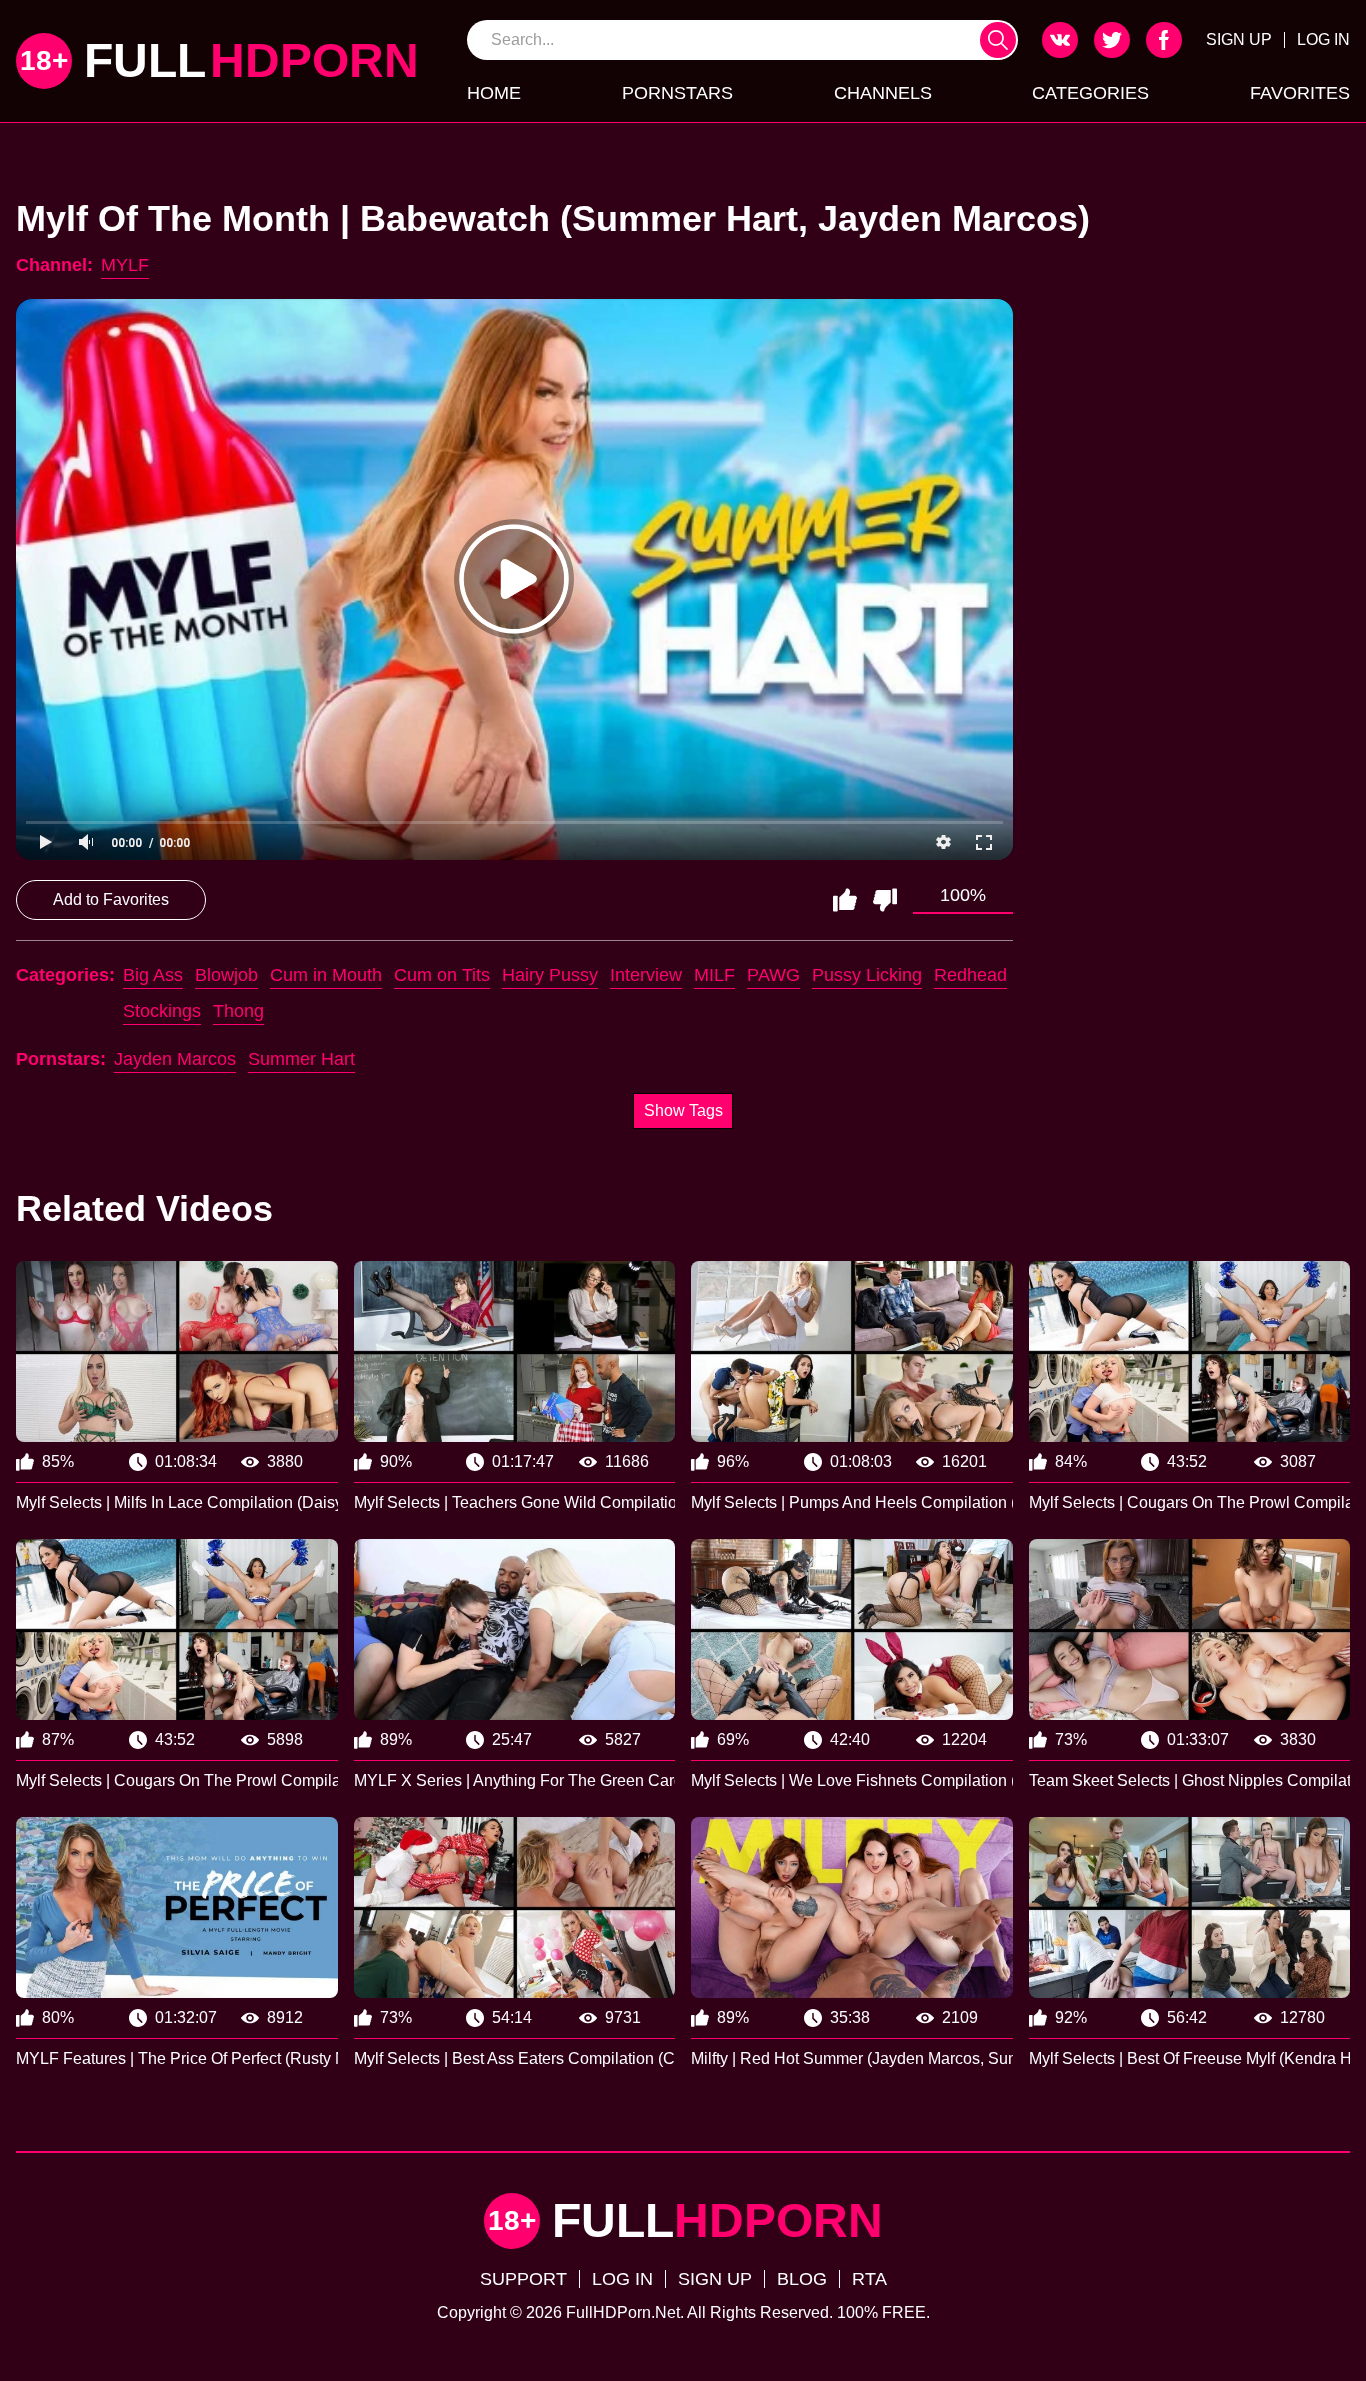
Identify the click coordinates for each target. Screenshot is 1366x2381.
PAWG (773, 975)
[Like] (845, 900)
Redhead (970, 975)
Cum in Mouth (326, 975)
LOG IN (1323, 39)
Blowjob (226, 975)
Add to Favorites (111, 899)
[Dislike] (885, 900)
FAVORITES (1300, 93)
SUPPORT (523, 2279)
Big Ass (153, 975)
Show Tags (683, 1110)
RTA (869, 2279)
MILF (714, 975)
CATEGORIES (1090, 93)
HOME (494, 93)
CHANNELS (883, 93)
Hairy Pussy (550, 975)
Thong (238, 1011)
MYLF (125, 265)
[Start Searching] (998, 40)
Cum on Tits (442, 975)
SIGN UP (1239, 39)
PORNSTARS (677, 93)
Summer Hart (301, 1059)
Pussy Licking (867, 975)
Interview (646, 975)
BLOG (802, 2279)
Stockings (162, 1011)
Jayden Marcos (175, 1059)
